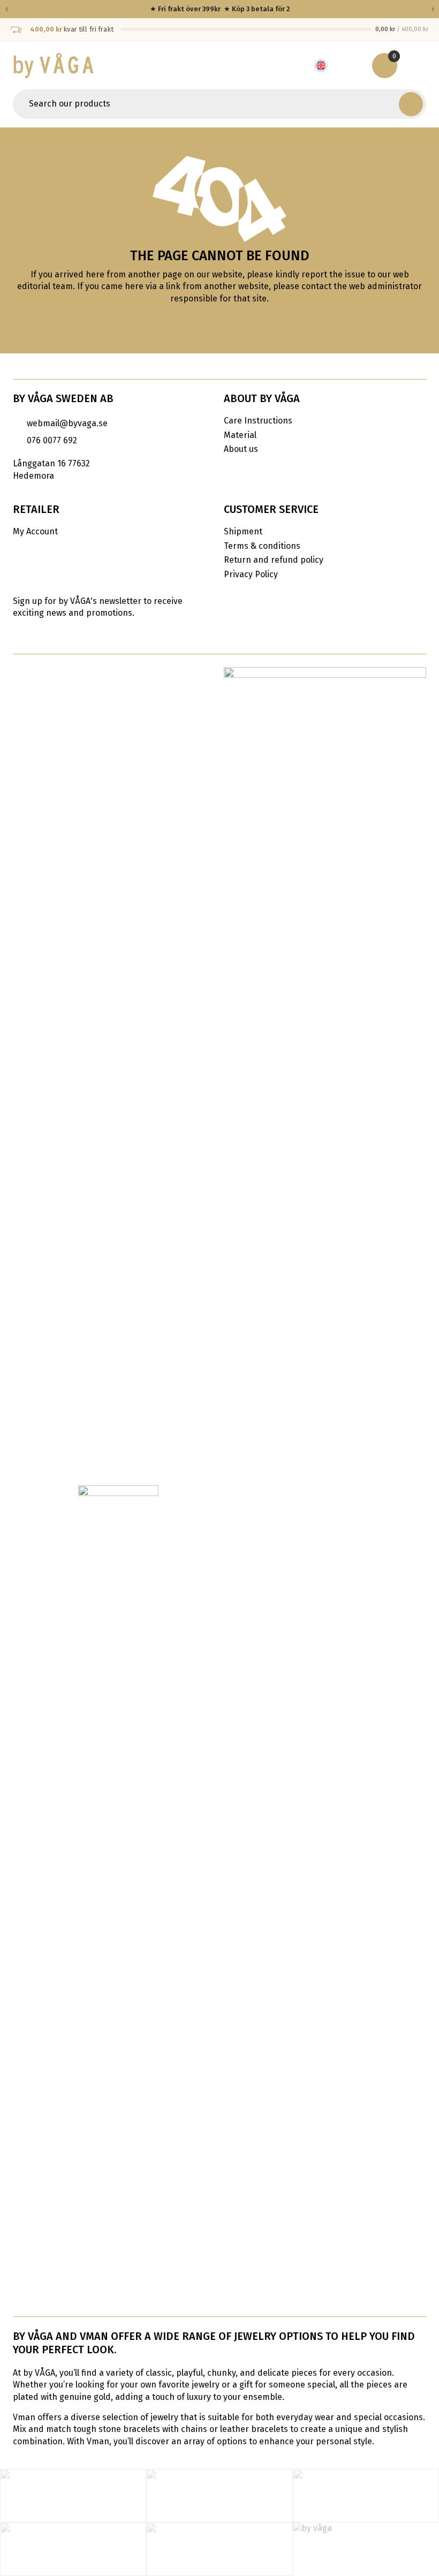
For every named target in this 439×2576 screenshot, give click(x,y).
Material (240, 435)
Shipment (243, 531)
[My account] (353, 65)
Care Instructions (258, 421)
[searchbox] (207, 104)
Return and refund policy (274, 560)
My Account (35, 531)
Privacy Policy (251, 574)
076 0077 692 (52, 440)
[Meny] (417, 65)
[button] (411, 104)
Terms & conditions (262, 546)
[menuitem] (327, 66)
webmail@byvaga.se (67, 423)
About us (241, 449)
